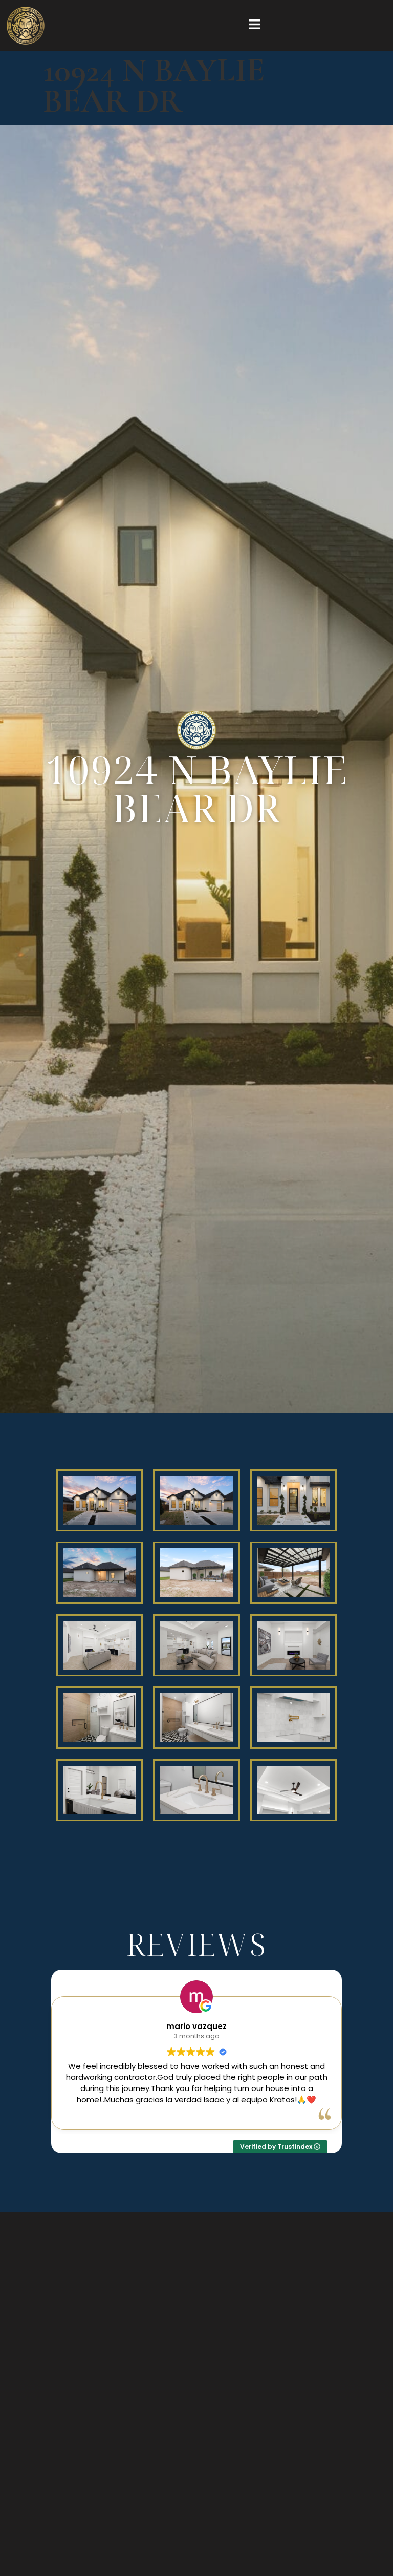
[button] (254, 26)
